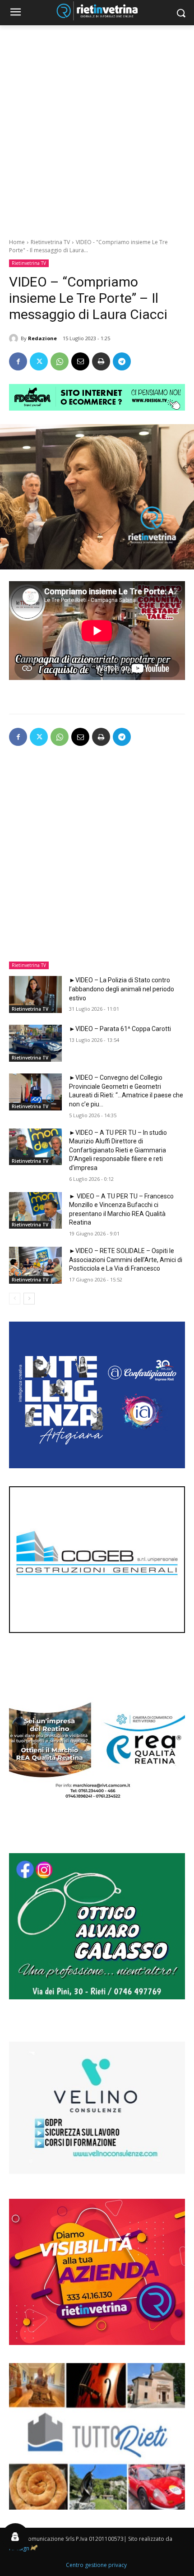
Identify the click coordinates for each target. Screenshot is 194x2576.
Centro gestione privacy (96, 2565)
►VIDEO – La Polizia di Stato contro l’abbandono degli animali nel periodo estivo (122, 989)
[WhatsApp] (60, 361)
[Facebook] (18, 361)
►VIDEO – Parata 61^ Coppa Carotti (120, 1029)
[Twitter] (39, 361)
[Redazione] (15, 338)
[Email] (80, 361)
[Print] (101, 361)
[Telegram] (122, 361)
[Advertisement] (97, 127)
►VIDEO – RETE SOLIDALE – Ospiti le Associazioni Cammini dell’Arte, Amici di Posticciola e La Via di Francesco (126, 1260)
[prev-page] (15, 1299)
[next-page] (29, 1299)
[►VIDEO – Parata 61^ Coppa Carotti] (35, 1043)
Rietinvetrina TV (50, 242)
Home (17, 242)
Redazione (42, 338)
